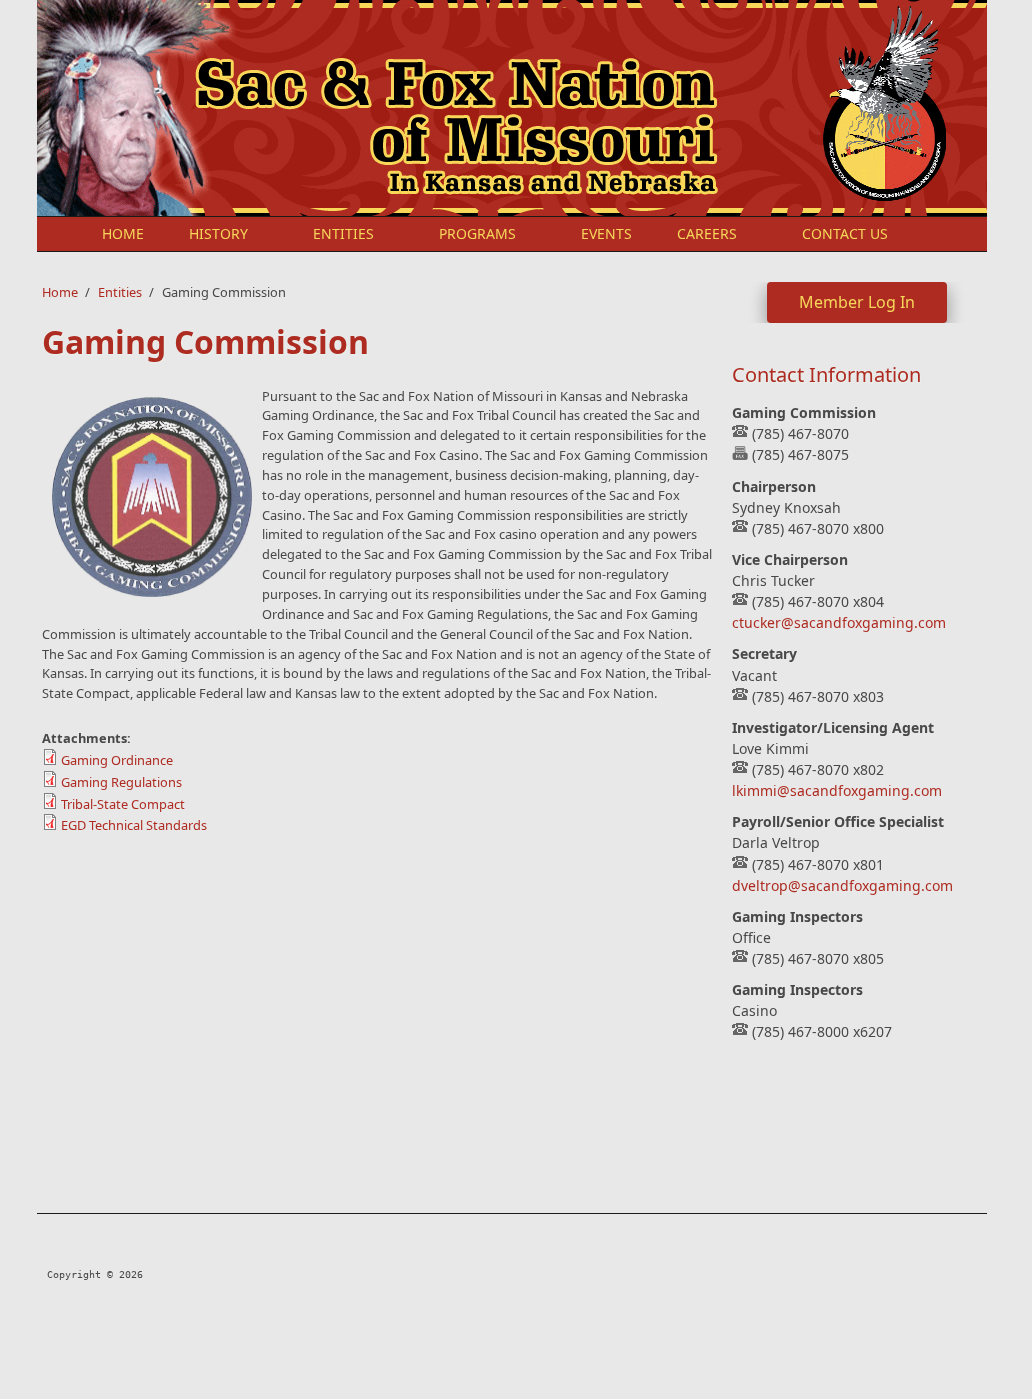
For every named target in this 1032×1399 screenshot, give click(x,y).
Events (606, 233)
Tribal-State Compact (123, 804)
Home (123, 233)
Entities (343, 233)
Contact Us (845, 233)
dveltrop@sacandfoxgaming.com (842, 885)
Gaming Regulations (121, 782)
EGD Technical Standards (134, 825)
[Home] (347, 108)
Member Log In (857, 302)
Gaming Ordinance (117, 760)
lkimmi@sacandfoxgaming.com (837, 790)
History (218, 233)
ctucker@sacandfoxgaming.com (839, 622)
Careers (707, 233)
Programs (477, 233)
